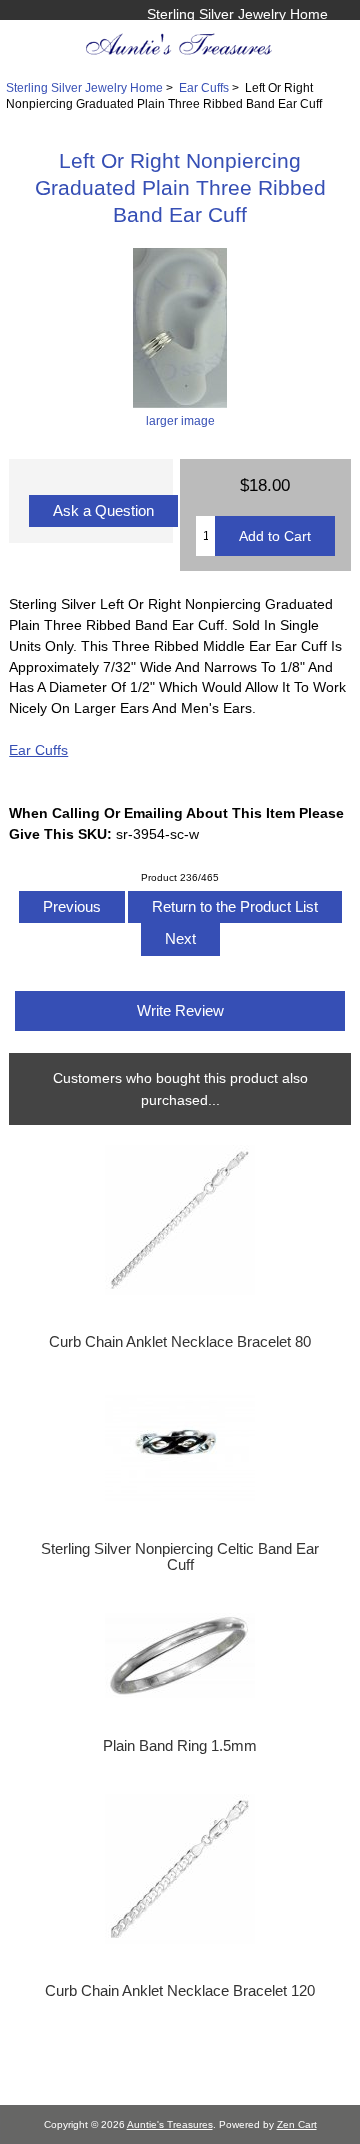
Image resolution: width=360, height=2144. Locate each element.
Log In (308, 35)
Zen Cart (297, 2124)
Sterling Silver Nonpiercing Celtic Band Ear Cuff (180, 1557)
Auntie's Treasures (170, 2124)
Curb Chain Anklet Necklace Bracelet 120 (180, 1991)
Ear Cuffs (204, 87)
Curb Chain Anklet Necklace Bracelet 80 (180, 1342)
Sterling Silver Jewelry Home (237, 14)
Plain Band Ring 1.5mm (180, 1746)
